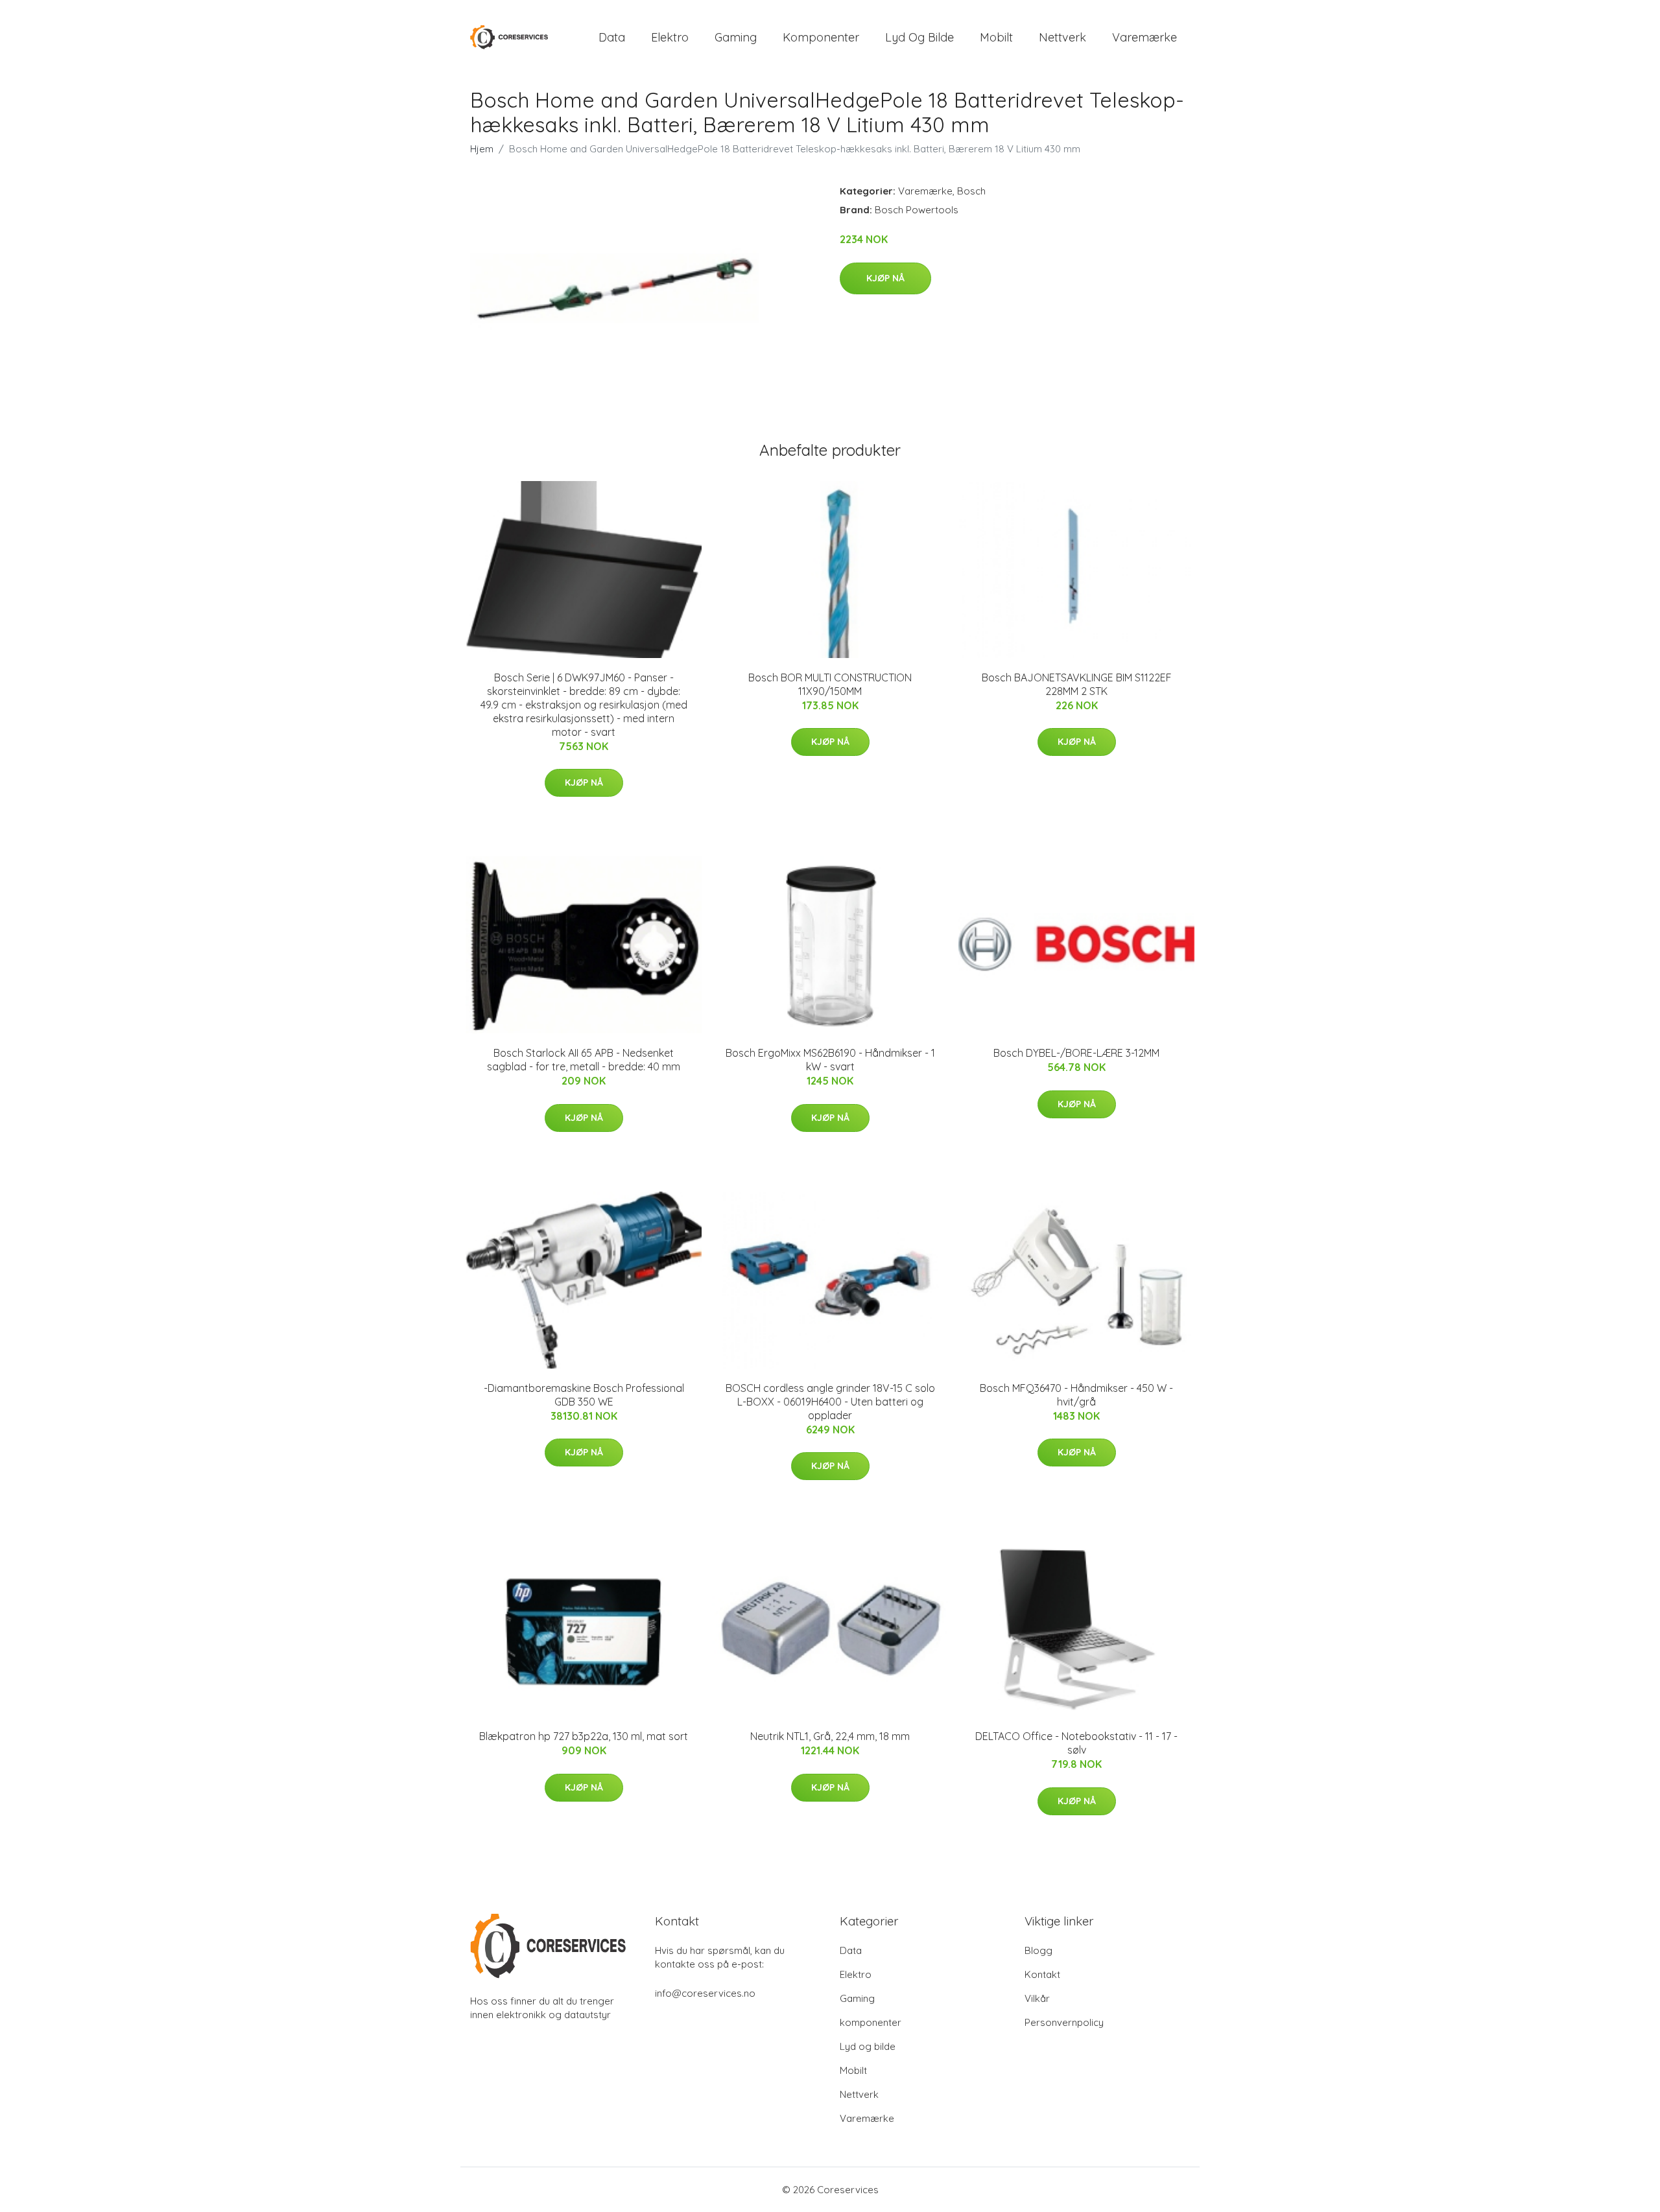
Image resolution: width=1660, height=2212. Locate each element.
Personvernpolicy (1064, 2022)
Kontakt (1042, 1974)
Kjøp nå (885, 278)
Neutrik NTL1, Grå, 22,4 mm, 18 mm (830, 1736)
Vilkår (1037, 1998)
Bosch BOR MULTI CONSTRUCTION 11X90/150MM (830, 684)
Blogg (1038, 1950)
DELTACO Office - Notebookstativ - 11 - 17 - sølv (1076, 1743)
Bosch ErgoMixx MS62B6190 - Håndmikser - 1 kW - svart (830, 1060)
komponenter (821, 37)
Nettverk (1062, 37)
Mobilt (996, 37)
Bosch (971, 191)
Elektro (670, 37)
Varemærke (1144, 37)
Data (612, 37)
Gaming (736, 37)
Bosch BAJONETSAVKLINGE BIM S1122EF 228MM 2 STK (1077, 684)
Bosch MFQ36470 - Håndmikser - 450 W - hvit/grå (1076, 1395)
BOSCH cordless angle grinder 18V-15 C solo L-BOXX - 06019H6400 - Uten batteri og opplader (830, 1402)
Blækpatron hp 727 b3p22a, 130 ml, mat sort (584, 1736)
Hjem (482, 149)
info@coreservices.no (705, 1993)
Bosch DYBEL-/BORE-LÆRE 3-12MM (1076, 1053)
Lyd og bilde (919, 37)
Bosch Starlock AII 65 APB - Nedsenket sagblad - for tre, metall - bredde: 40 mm (584, 1060)
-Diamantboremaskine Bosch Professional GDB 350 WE (584, 1395)
